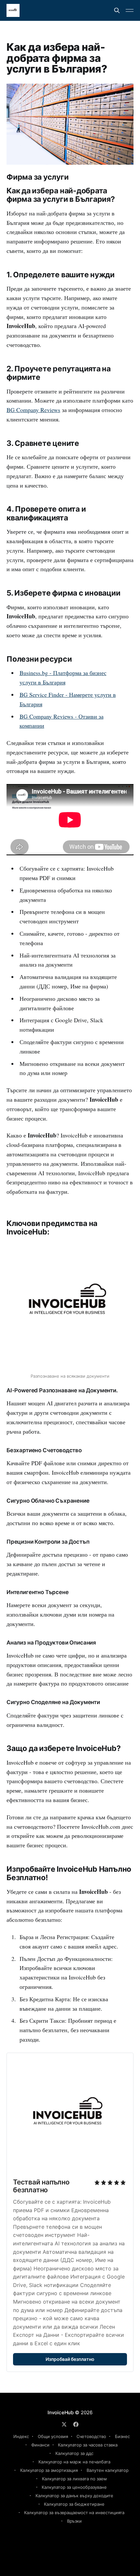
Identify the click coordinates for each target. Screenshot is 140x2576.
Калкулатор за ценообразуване (74, 2487)
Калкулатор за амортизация (49, 2470)
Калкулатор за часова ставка (88, 2445)
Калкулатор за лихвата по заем (74, 2479)
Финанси (40, 2445)
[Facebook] (76, 2424)
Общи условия (53, 2436)
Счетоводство (91, 2436)
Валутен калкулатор (108, 2470)
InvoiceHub (61, 2412)
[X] (64, 2424)
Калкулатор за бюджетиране (74, 2504)
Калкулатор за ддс (74, 2453)
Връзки (74, 2521)
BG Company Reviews (33, 410)
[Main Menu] (130, 10)
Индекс (21, 2436)
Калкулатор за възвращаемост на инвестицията (74, 2513)
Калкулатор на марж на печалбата (74, 2462)
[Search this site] (117, 10)
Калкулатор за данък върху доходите (74, 2496)
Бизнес (122, 2436)
